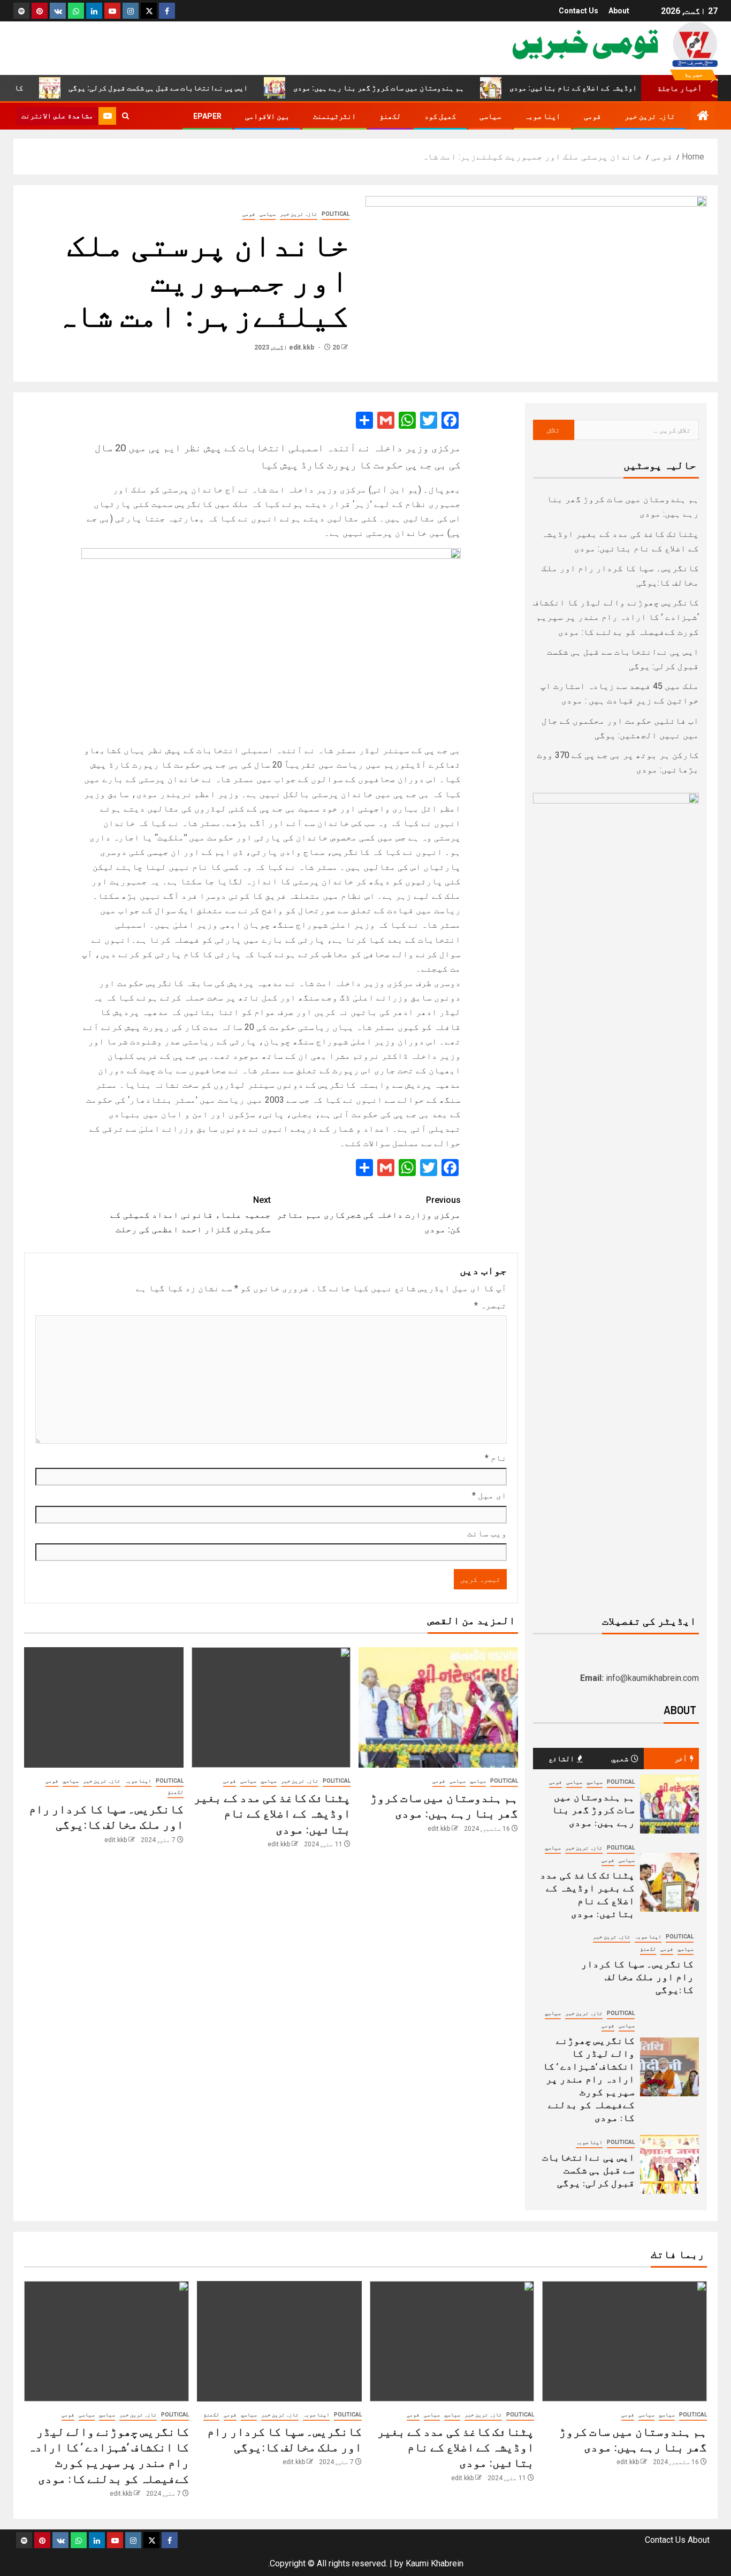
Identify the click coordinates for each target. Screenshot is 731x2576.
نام (496, 1458)
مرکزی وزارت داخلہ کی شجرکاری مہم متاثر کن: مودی (369, 1214)
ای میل (489, 1495)
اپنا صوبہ (542, 116)
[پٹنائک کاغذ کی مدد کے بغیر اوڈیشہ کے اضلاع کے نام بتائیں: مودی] (271, 1707)
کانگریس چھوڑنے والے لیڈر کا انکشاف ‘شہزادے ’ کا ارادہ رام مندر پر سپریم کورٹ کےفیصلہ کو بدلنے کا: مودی (616, 617)
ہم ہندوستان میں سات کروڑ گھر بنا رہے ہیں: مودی (419, 88)
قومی (592, 116)
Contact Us (578, 11)
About (619, 11)
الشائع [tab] (561, 1758)
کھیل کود (440, 116)
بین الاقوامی (267, 116)
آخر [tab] (681, 1758)
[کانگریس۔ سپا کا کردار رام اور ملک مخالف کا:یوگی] (104, 1707)
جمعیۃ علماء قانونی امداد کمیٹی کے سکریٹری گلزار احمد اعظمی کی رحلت (191, 1214)
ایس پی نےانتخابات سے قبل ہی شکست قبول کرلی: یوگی (199, 88)
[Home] (703, 117)
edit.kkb (302, 347)
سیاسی (490, 116)
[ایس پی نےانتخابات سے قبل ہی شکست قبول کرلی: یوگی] (669, 2164)
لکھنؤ (390, 116)
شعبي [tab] (620, 1758)
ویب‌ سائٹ (487, 1533)
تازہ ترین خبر (650, 116)
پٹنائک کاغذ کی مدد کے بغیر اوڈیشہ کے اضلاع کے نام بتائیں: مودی (272, 1813)
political (336, 214)
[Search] (125, 116)
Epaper (207, 116)
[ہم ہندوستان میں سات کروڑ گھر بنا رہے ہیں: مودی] (438, 1707)
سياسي (478, 1781)
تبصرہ (490, 1305)
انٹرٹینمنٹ (334, 116)
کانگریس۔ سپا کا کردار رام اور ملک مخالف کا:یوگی (637, 1976)
